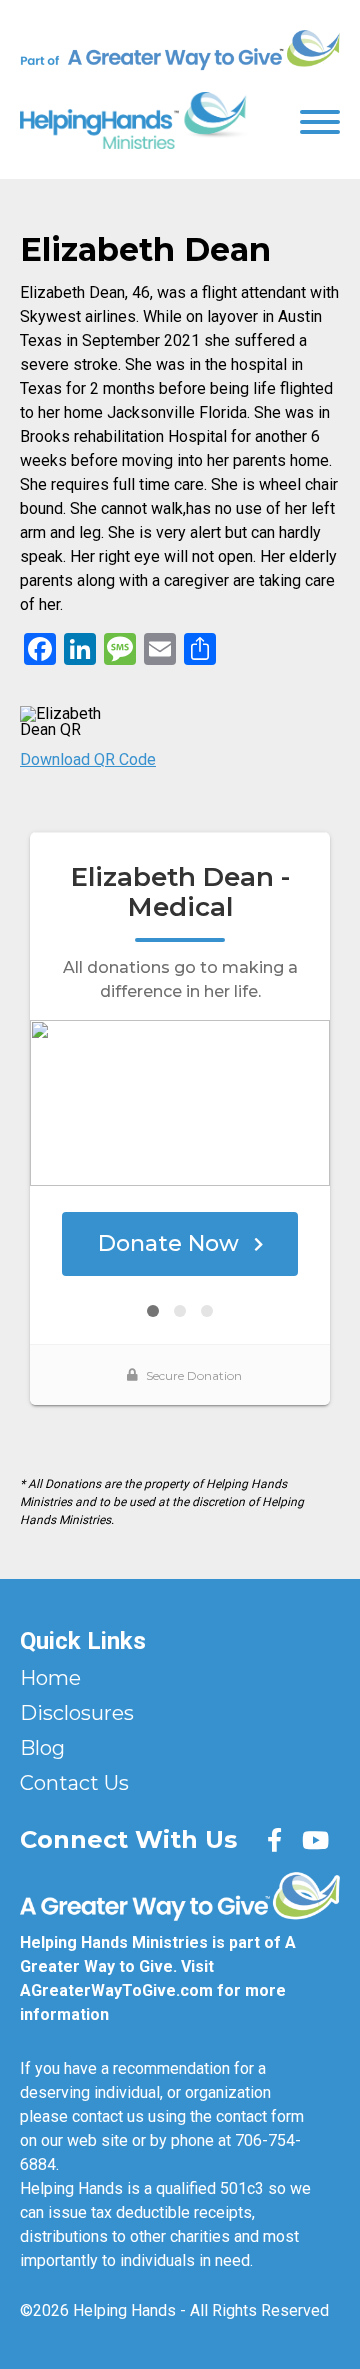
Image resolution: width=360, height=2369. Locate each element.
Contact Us (74, 1783)
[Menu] (320, 120)
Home (50, 1678)
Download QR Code (88, 759)
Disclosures (77, 1713)
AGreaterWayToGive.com (116, 1990)
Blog (42, 1748)
